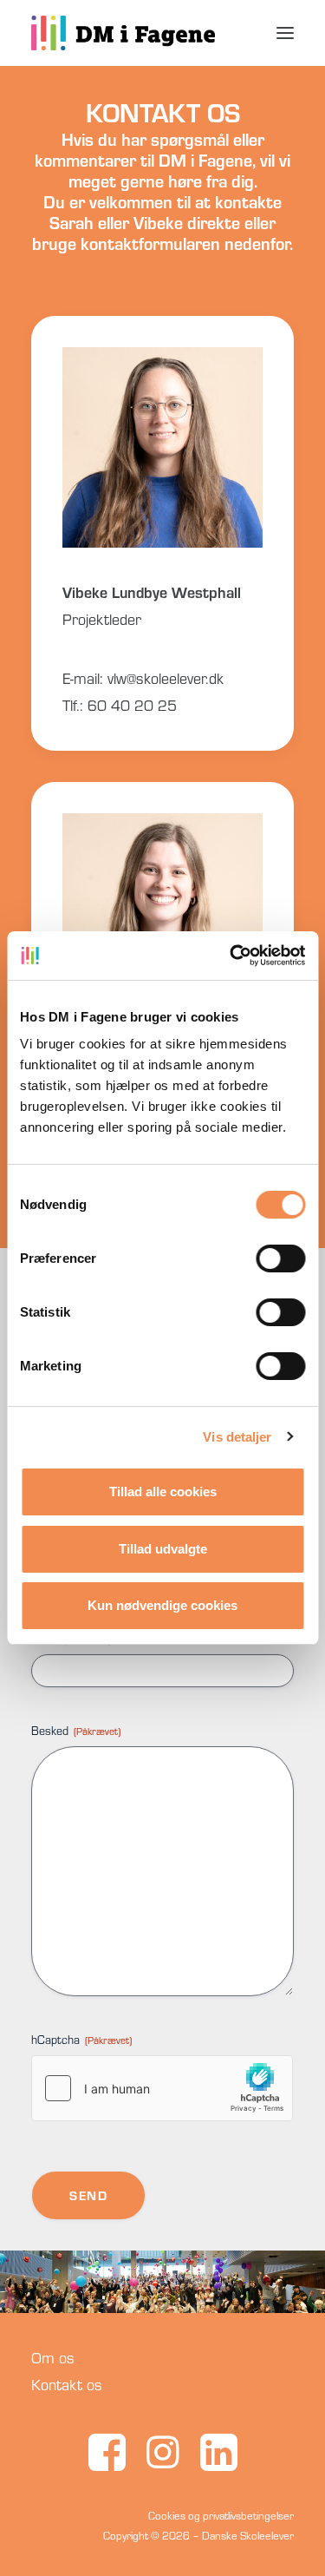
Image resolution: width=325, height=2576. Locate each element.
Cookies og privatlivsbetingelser (221, 2515)
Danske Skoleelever (248, 2535)
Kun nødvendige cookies (162, 1605)
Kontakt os (67, 2385)
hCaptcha (81, 2040)
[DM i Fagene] (123, 33)
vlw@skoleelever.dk (166, 678)
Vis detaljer (237, 1437)
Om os (53, 2358)
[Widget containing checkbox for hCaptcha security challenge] (162, 2088)
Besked (76, 1731)
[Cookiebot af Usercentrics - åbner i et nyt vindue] (231, 956)
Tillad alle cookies (163, 1492)
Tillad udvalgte (163, 1549)
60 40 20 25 (132, 705)
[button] (285, 33)
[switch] (280, 1258)
